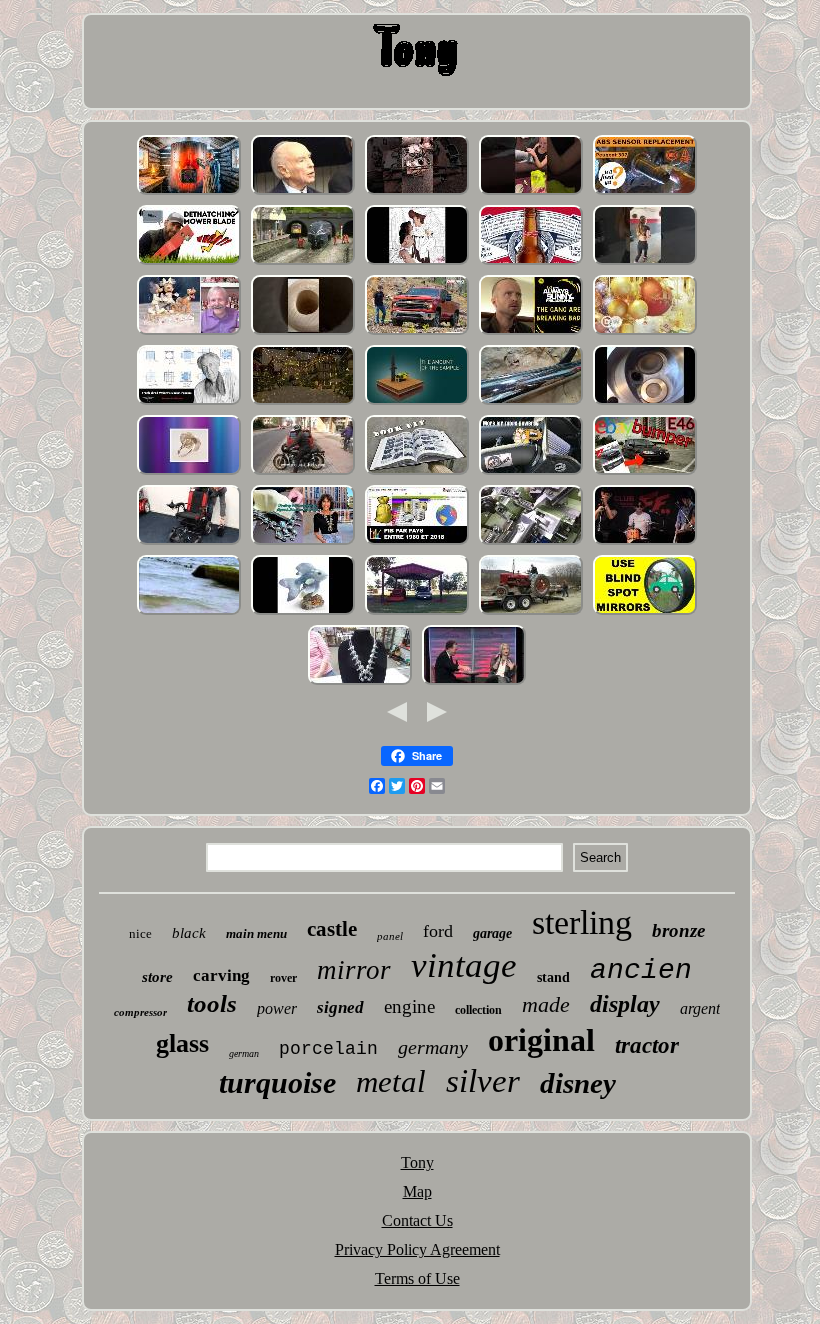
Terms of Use (417, 1278)
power (277, 1008)
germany (433, 1047)
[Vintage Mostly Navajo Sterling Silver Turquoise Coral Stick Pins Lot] (303, 542)
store (157, 977)
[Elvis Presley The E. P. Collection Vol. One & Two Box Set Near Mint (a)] (645, 542)
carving (221, 975)
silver (483, 1081)
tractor (647, 1045)
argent (700, 1008)
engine (409, 1006)
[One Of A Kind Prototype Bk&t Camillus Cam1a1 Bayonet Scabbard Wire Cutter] (417, 192)
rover (283, 978)
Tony (417, 1162)
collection (478, 1010)
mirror (354, 970)
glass (182, 1043)
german (244, 1053)
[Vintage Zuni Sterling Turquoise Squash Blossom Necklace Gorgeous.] (360, 682)
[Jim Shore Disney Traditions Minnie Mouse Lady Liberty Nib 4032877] (189, 332)
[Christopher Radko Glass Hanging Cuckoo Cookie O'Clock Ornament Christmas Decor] (645, 332)
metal (391, 1081)
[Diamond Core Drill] (417, 402)
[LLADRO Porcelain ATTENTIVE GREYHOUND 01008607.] (303, 612)
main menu (256, 933)
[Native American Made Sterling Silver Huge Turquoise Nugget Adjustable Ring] (189, 472)
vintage (464, 965)
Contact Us (417, 1220)
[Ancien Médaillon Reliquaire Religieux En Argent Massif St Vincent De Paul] (417, 542)
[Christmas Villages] (303, 402)
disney (578, 1083)
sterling (582, 922)
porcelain (328, 1049)
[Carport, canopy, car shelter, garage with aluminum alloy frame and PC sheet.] (417, 612)
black (189, 933)
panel (390, 936)
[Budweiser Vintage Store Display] (531, 262)
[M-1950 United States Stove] (189, 192)
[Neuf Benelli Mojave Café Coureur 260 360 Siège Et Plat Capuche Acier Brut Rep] (303, 472)
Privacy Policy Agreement (417, 1249)
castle (332, 929)
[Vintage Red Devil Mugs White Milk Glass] (531, 192)
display (625, 1004)
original (541, 1040)
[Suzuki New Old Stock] (531, 402)
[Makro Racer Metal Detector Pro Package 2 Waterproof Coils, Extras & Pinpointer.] (189, 612)
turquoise (277, 1082)
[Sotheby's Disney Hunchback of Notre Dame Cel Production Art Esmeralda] (417, 262)
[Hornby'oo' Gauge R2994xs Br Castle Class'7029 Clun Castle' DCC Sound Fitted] (303, 262)
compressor (140, 1012)
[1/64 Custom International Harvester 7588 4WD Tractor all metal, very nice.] (531, 612)
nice (140, 933)
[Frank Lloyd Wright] (189, 402)
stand (553, 977)
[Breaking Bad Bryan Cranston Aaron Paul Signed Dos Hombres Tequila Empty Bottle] (531, 332)
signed (340, 1007)
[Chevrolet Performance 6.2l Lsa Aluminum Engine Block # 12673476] (417, 332)
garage (492, 933)
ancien (641, 970)
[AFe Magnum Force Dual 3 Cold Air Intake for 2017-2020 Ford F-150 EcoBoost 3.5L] (531, 472)
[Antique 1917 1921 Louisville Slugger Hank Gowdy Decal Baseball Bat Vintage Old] (303, 332)
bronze (678, 930)
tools (212, 1003)
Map (417, 1191)
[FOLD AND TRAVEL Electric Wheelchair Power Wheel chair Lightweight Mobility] (189, 542)
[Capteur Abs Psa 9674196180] (645, 192)
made (546, 1004)
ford (438, 931)
